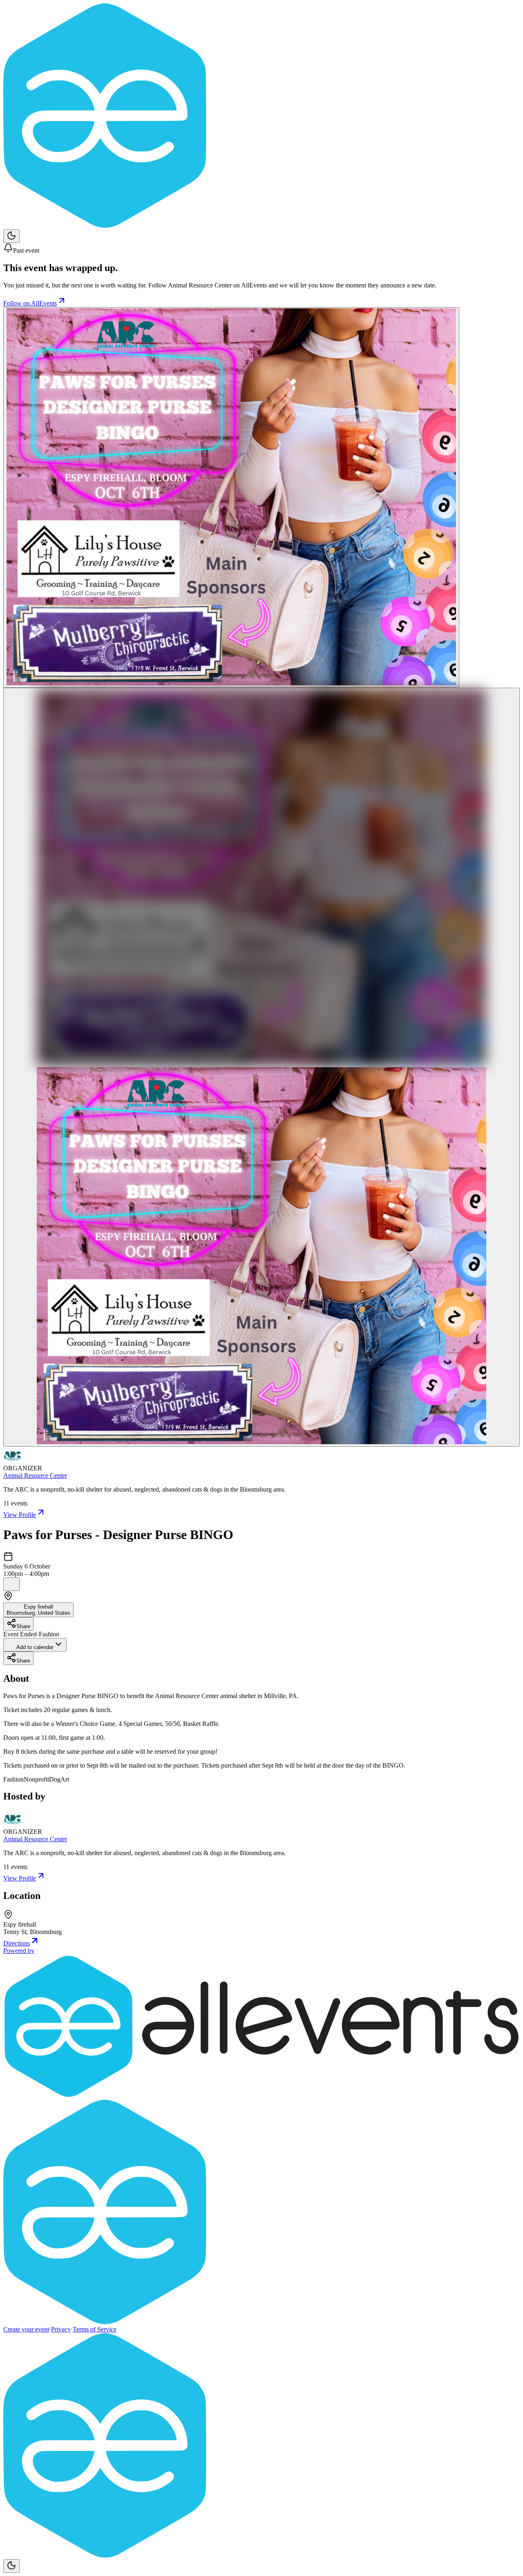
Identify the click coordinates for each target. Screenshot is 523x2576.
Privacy (61, 2329)
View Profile (20, 1515)
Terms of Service (95, 2329)
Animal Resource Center (35, 1475)
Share (23, 1626)
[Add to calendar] (11, 1584)
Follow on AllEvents (30, 303)
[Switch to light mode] (11, 236)
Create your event (26, 2329)
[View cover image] (231, 497)
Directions (17, 1943)
